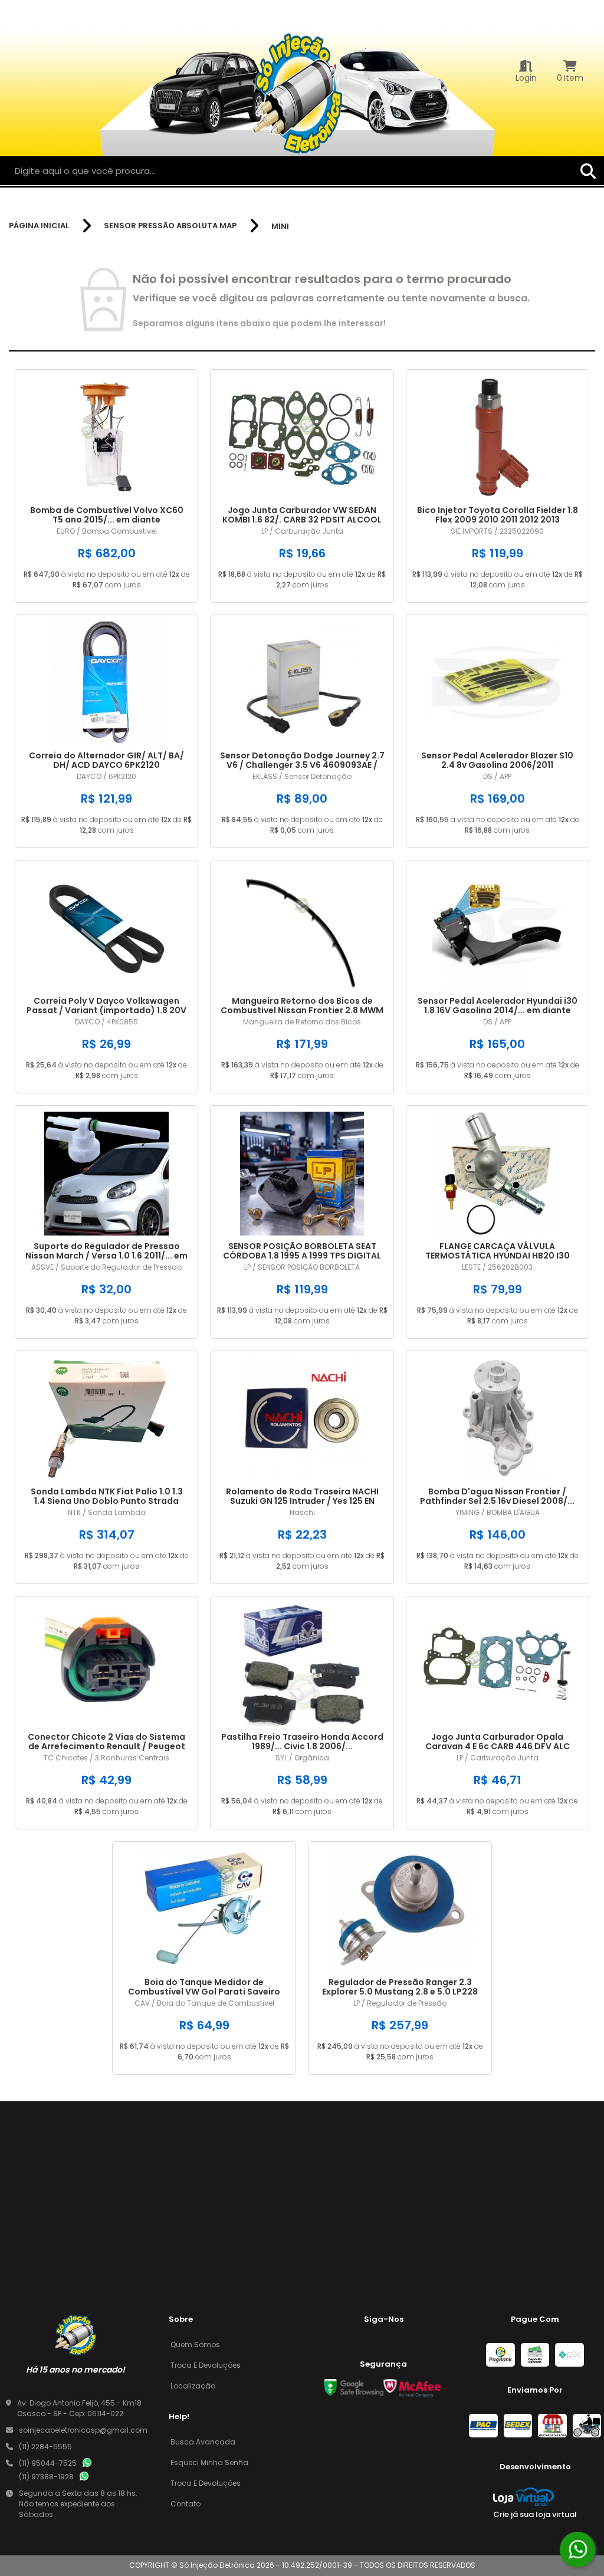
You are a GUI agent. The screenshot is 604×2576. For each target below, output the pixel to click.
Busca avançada (203, 2442)
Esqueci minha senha (209, 2462)
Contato (186, 2504)
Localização (193, 2386)
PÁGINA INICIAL (39, 226)
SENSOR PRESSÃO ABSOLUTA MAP (170, 226)
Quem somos (195, 2345)
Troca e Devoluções (206, 2365)
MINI (280, 226)
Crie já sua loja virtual (535, 2514)
